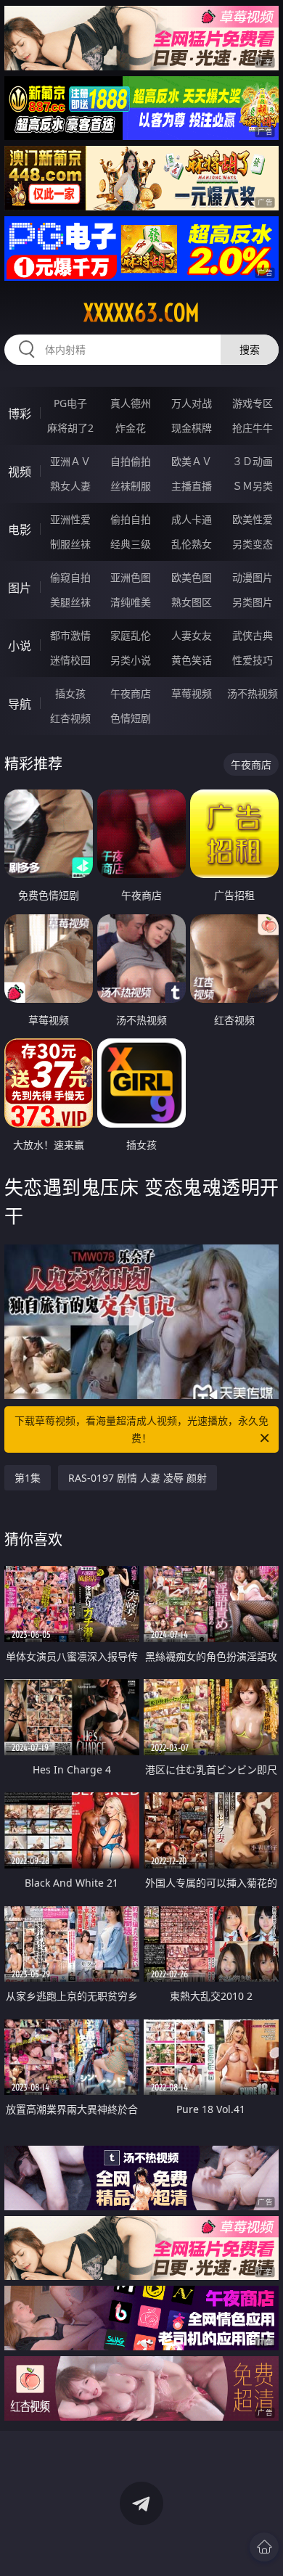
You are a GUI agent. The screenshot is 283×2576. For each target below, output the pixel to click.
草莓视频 (192, 693)
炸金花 (131, 428)
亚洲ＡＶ (70, 461)
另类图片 (253, 602)
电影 (20, 530)
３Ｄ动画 (253, 461)
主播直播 (192, 486)
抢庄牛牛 (253, 428)
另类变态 (253, 544)
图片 (20, 588)
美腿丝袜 (70, 602)
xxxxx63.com (141, 313)
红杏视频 (70, 718)
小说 (20, 646)
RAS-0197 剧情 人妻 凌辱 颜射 (138, 1478)
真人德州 (131, 403)
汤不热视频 (253, 693)
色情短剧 (131, 718)
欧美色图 (192, 577)
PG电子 (70, 403)
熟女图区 (192, 602)
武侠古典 (253, 635)
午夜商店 (131, 693)
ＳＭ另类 (253, 486)
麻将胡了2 (70, 428)
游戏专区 (253, 403)
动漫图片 (253, 577)
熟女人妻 (70, 486)
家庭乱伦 (131, 635)
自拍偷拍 (131, 461)
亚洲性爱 (70, 519)
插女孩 (70, 693)
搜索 (250, 349)
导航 (20, 704)
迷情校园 (70, 660)
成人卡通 (192, 519)
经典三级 (131, 544)
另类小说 (131, 660)
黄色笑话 (192, 660)
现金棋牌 (192, 428)
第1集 (28, 1478)
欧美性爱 (253, 519)
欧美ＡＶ (192, 461)
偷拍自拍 (131, 519)
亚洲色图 (131, 577)
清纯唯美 (131, 602)
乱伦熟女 (192, 544)
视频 (20, 472)
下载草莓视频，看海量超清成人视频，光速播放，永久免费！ (141, 1429)
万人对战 (192, 403)
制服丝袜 (70, 544)
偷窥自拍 (70, 577)
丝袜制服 (131, 486)
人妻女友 (192, 635)
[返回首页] (264, 2547)
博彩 (20, 414)
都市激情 (70, 635)
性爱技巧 (253, 660)
